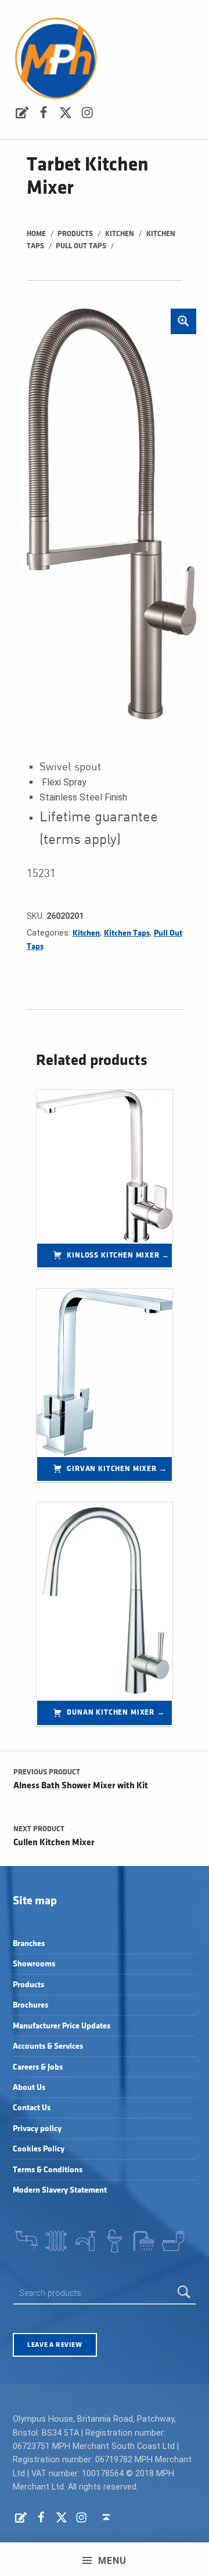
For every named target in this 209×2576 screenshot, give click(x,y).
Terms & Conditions (48, 2170)
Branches (29, 1943)
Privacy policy (37, 2128)
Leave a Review (55, 2345)
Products (75, 234)
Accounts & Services (48, 2046)
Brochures (30, 2005)
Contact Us (32, 2108)
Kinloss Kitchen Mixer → (118, 1255)
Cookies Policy (39, 2149)
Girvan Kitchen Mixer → (117, 1469)
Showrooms (34, 1964)
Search (185, 2293)
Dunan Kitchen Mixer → (116, 1712)
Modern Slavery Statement (60, 2190)
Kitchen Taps (127, 933)
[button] (183, 321)
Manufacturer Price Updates (62, 2026)
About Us (29, 2087)
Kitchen (120, 234)
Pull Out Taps (81, 246)
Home (36, 234)
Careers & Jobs (38, 2067)
